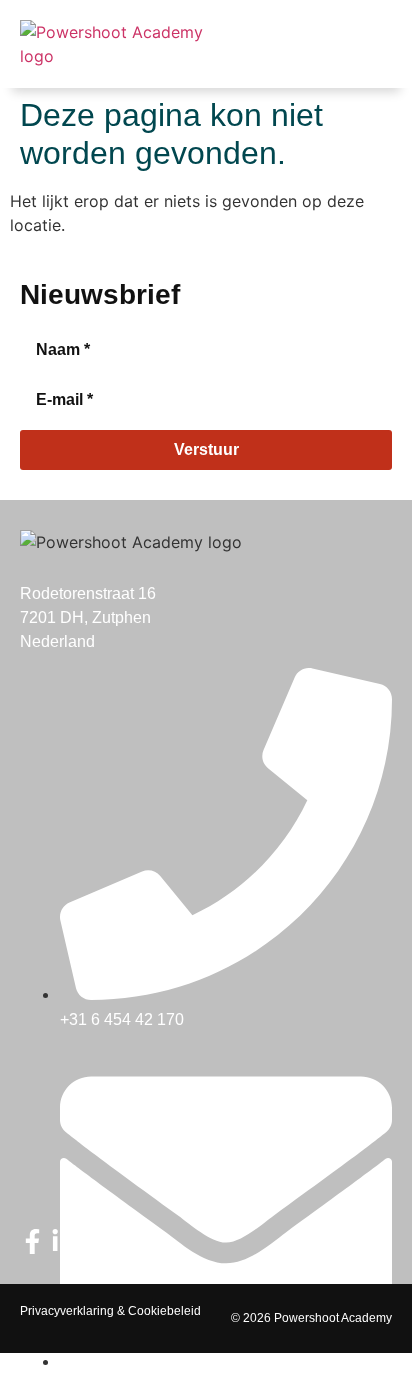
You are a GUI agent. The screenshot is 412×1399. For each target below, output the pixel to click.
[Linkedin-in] (63, 1241)
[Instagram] (94, 1241)
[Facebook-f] (32, 1241)
